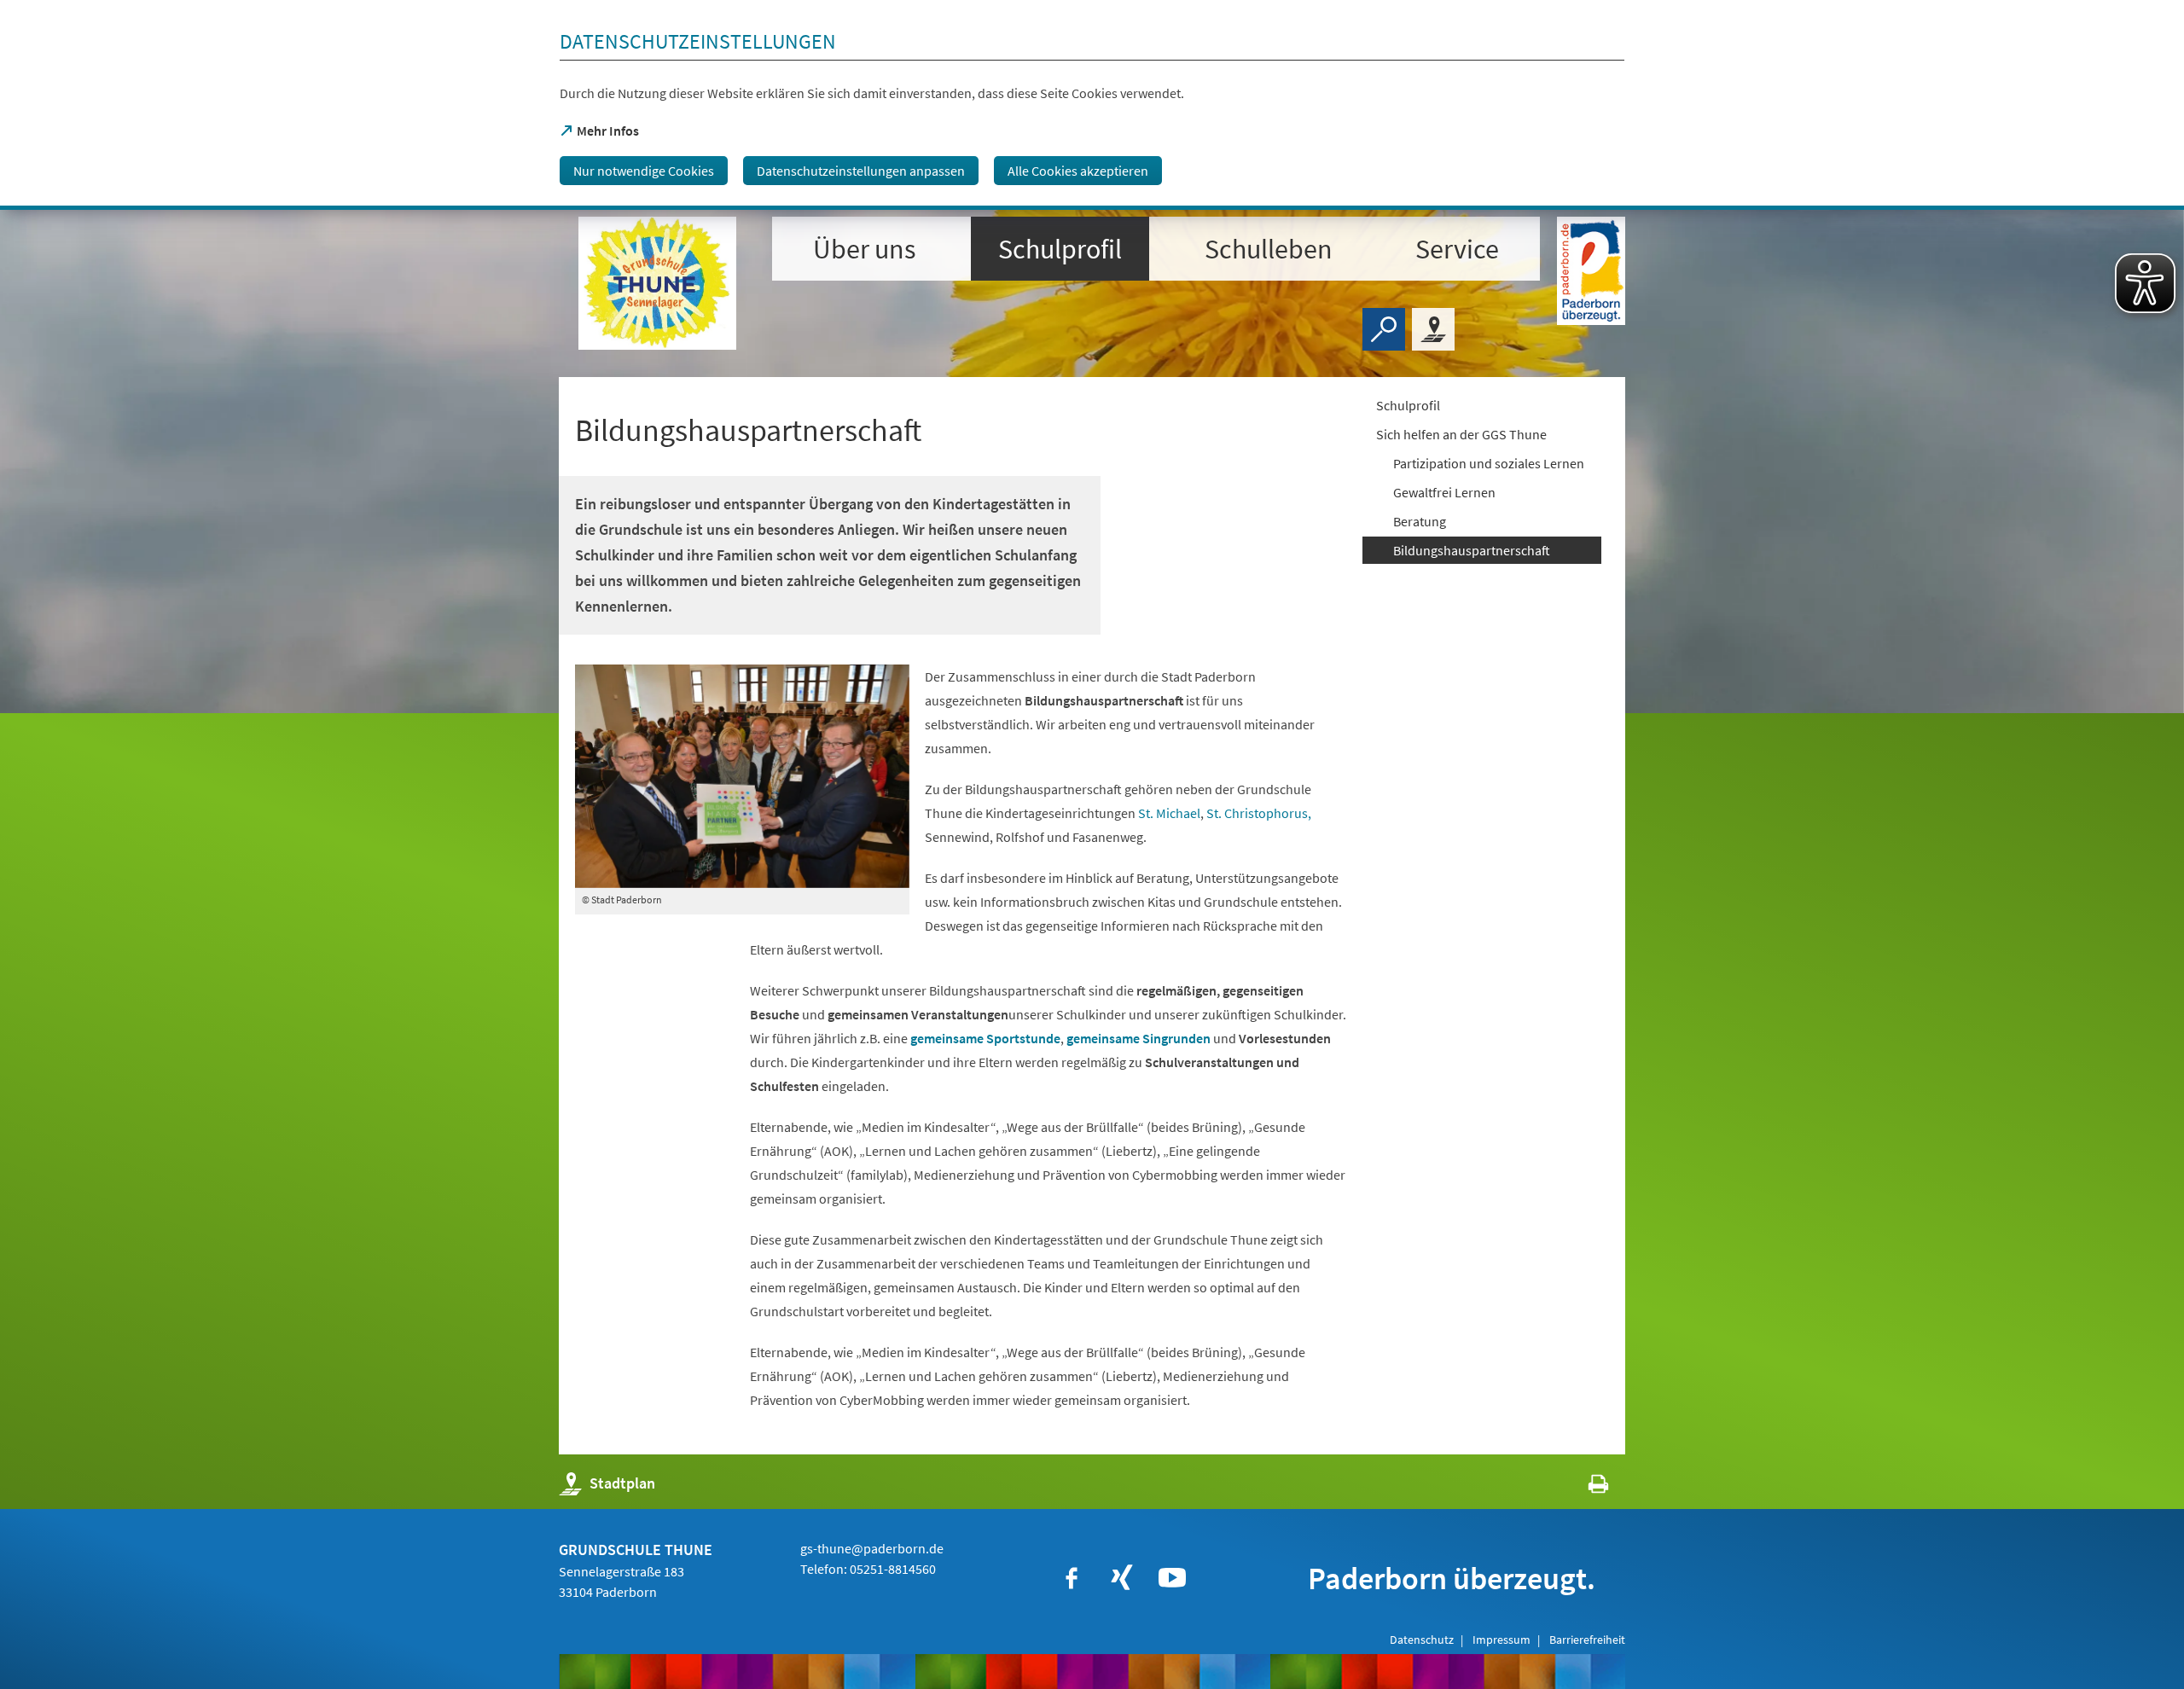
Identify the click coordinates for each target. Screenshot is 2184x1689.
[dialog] (1092, 105)
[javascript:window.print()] (1583, 1487)
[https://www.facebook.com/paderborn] (1072, 1578)
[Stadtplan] (1433, 329)
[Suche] (1384, 329)
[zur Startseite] (657, 283)
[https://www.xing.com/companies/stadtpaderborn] (1122, 1578)
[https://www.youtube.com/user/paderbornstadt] (1172, 1578)
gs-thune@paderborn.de (872, 1548)
